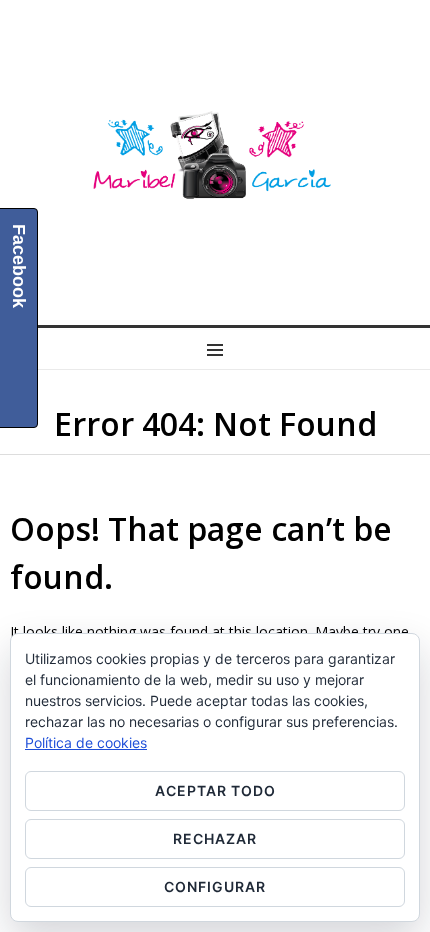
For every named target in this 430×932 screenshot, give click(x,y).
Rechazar (215, 838)
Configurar (215, 886)
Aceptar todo (215, 790)
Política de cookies (86, 742)
